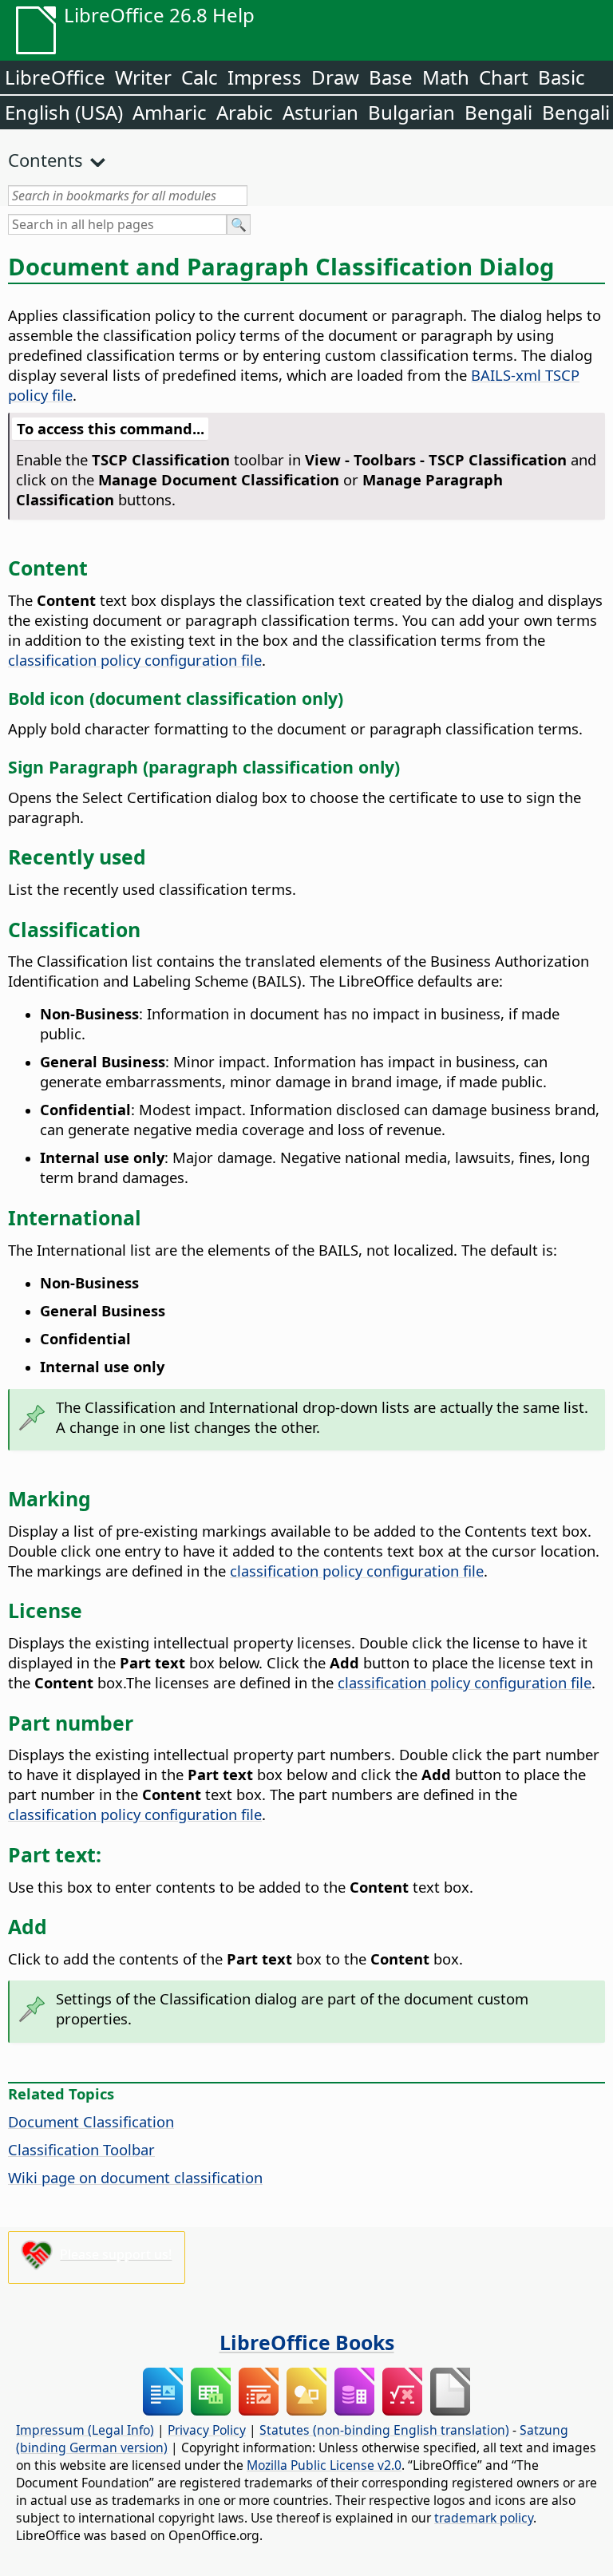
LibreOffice (55, 77)
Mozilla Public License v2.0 (324, 2465)
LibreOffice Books (307, 2342)
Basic (562, 77)
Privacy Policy (207, 2430)
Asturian (320, 112)
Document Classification (91, 2121)
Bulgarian (411, 112)
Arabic (245, 112)
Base (391, 77)
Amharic (170, 112)
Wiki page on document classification (135, 2177)
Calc (200, 77)
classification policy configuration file (135, 660)
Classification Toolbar (81, 2149)
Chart (504, 77)
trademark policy (484, 2518)
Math (446, 77)
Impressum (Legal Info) (85, 2430)
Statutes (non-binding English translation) (384, 2430)
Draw (335, 77)
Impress (265, 77)
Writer (143, 77)
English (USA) (64, 112)
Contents (45, 160)
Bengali (498, 112)
